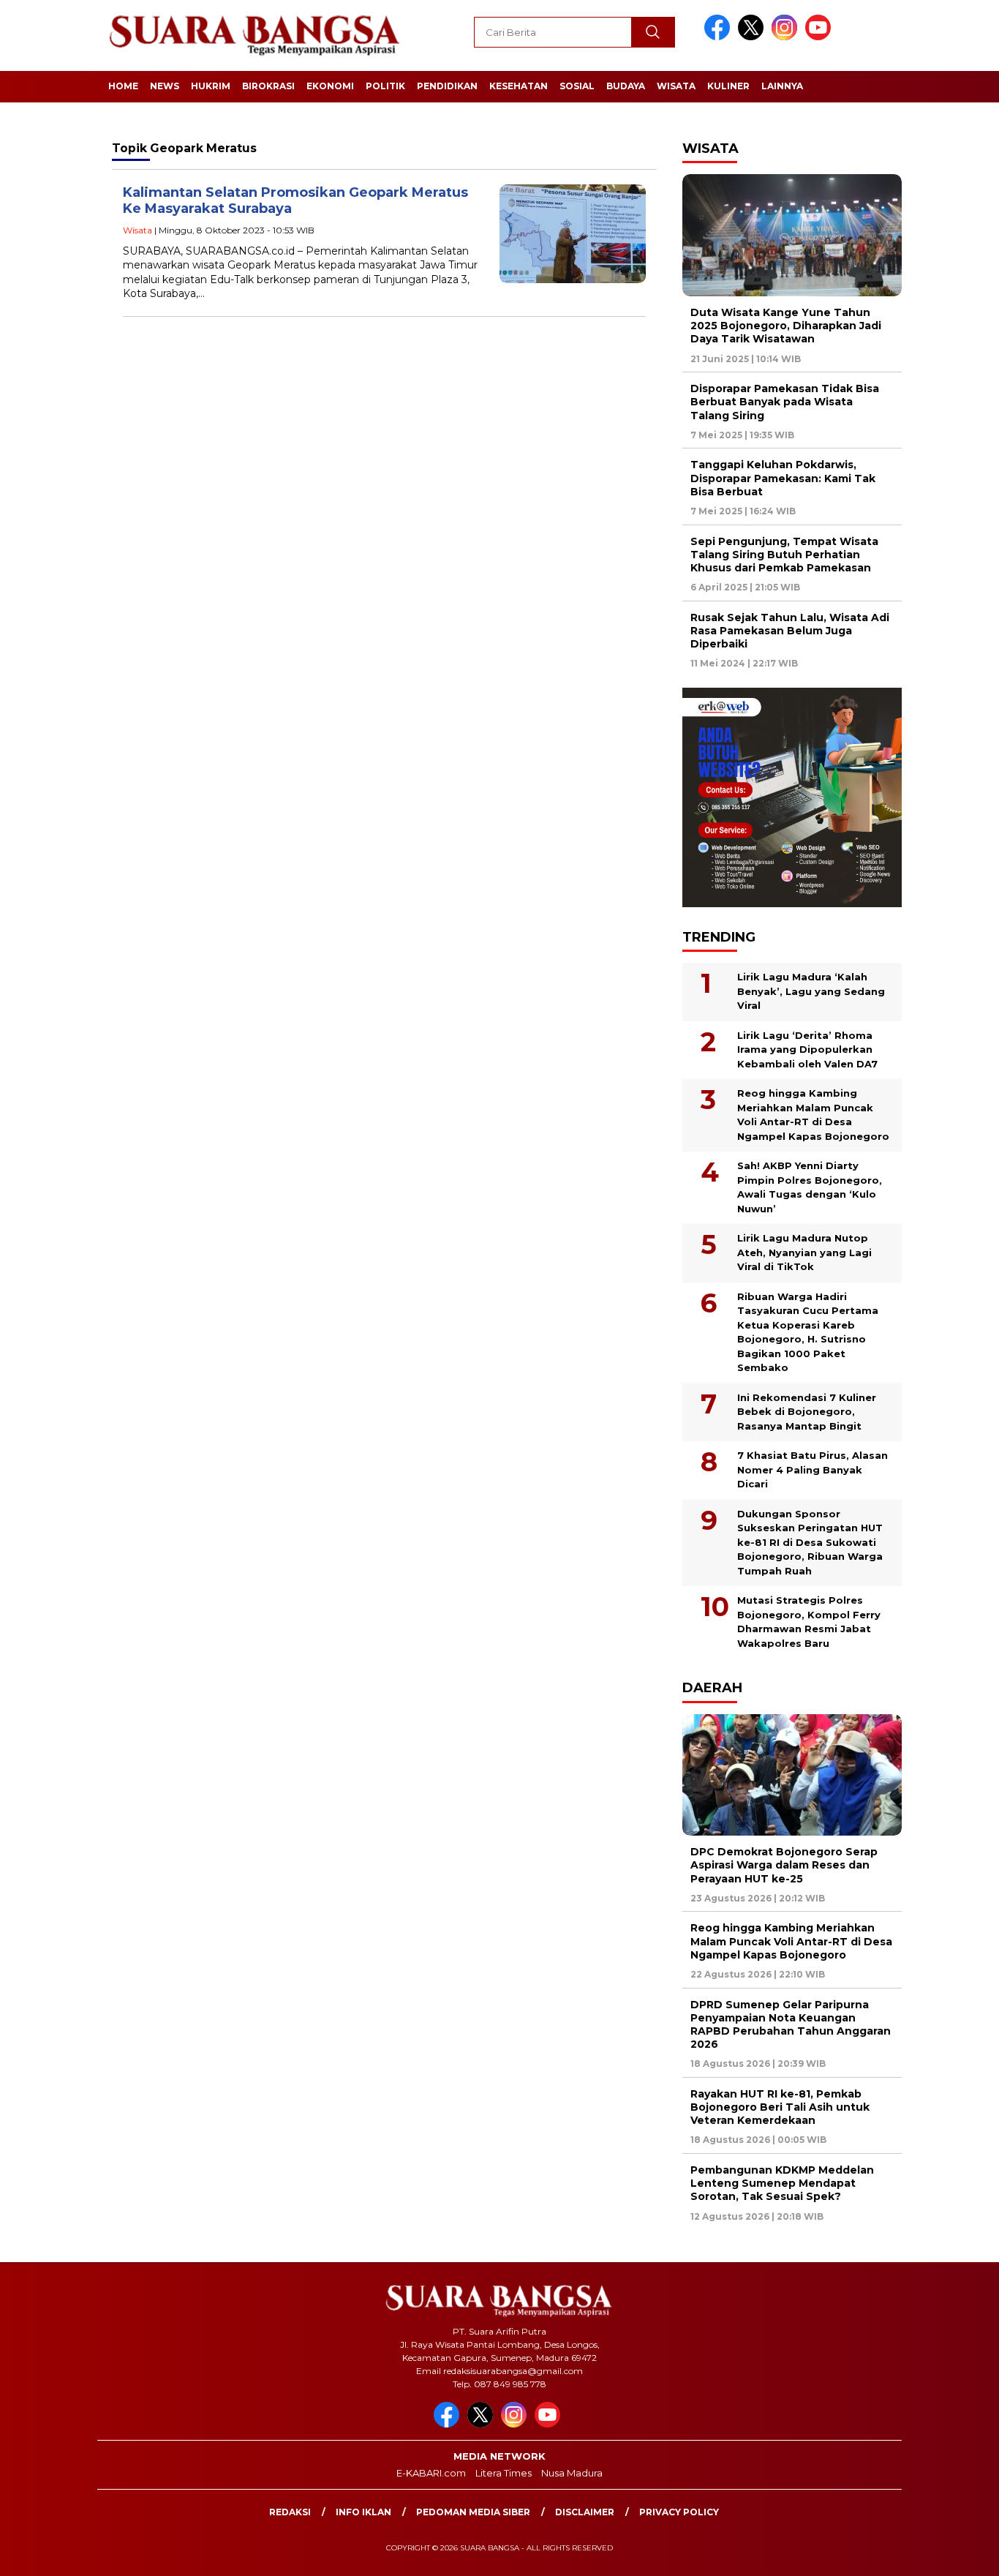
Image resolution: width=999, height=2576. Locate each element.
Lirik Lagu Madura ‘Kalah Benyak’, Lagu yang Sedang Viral (811, 991)
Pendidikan (447, 86)
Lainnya (782, 86)
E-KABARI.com (431, 2473)
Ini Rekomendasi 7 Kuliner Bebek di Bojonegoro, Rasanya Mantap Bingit (807, 1412)
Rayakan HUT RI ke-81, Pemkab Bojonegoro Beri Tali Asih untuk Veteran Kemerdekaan (780, 2107)
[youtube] (821, 37)
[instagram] (787, 37)
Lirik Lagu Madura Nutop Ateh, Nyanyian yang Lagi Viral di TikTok (804, 1252)
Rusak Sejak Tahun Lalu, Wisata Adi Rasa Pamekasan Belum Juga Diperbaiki (790, 631)
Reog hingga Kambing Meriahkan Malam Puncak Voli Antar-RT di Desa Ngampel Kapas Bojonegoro (813, 1115)
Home (123, 86)
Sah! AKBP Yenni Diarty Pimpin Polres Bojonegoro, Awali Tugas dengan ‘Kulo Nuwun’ (810, 1187)
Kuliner (728, 86)
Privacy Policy (679, 2512)
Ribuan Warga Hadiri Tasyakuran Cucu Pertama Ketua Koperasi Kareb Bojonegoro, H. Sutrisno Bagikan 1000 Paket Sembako (808, 1332)
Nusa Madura (572, 2473)
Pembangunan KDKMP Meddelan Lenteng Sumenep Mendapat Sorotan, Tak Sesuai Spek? (782, 2183)
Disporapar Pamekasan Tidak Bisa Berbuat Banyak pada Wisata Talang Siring (785, 402)
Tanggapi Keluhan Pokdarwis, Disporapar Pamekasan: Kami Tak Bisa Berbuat (783, 478)
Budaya (626, 86)
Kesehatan (519, 86)
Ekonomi (330, 86)
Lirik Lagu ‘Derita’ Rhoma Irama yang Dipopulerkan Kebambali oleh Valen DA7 (807, 1049)
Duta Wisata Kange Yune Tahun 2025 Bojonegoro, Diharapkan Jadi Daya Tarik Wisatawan (786, 326)
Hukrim (211, 86)
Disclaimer (585, 2512)
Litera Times (504, 2473)
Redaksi (290, 2512)
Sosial (577, 86)
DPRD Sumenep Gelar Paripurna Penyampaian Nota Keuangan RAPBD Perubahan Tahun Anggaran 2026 (791, 2025)
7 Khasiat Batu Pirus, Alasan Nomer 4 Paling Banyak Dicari (813, 1469)
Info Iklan (363, 2512)
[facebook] (720, 37)
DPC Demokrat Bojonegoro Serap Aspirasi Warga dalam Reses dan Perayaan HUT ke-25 (784, 1865)
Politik (385, 86)
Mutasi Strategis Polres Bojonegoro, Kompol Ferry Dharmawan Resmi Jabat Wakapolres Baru (809, 1622)
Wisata (676, 86)
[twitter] (753, 37)
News (165, 86)
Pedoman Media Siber (473, 2512)
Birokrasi (268, 86)
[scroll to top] (957, 2553)
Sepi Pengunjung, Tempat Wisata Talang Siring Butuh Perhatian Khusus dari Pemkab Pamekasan (784, 555)
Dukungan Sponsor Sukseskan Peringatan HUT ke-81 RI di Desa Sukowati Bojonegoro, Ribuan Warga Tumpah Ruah (810, 1542)
